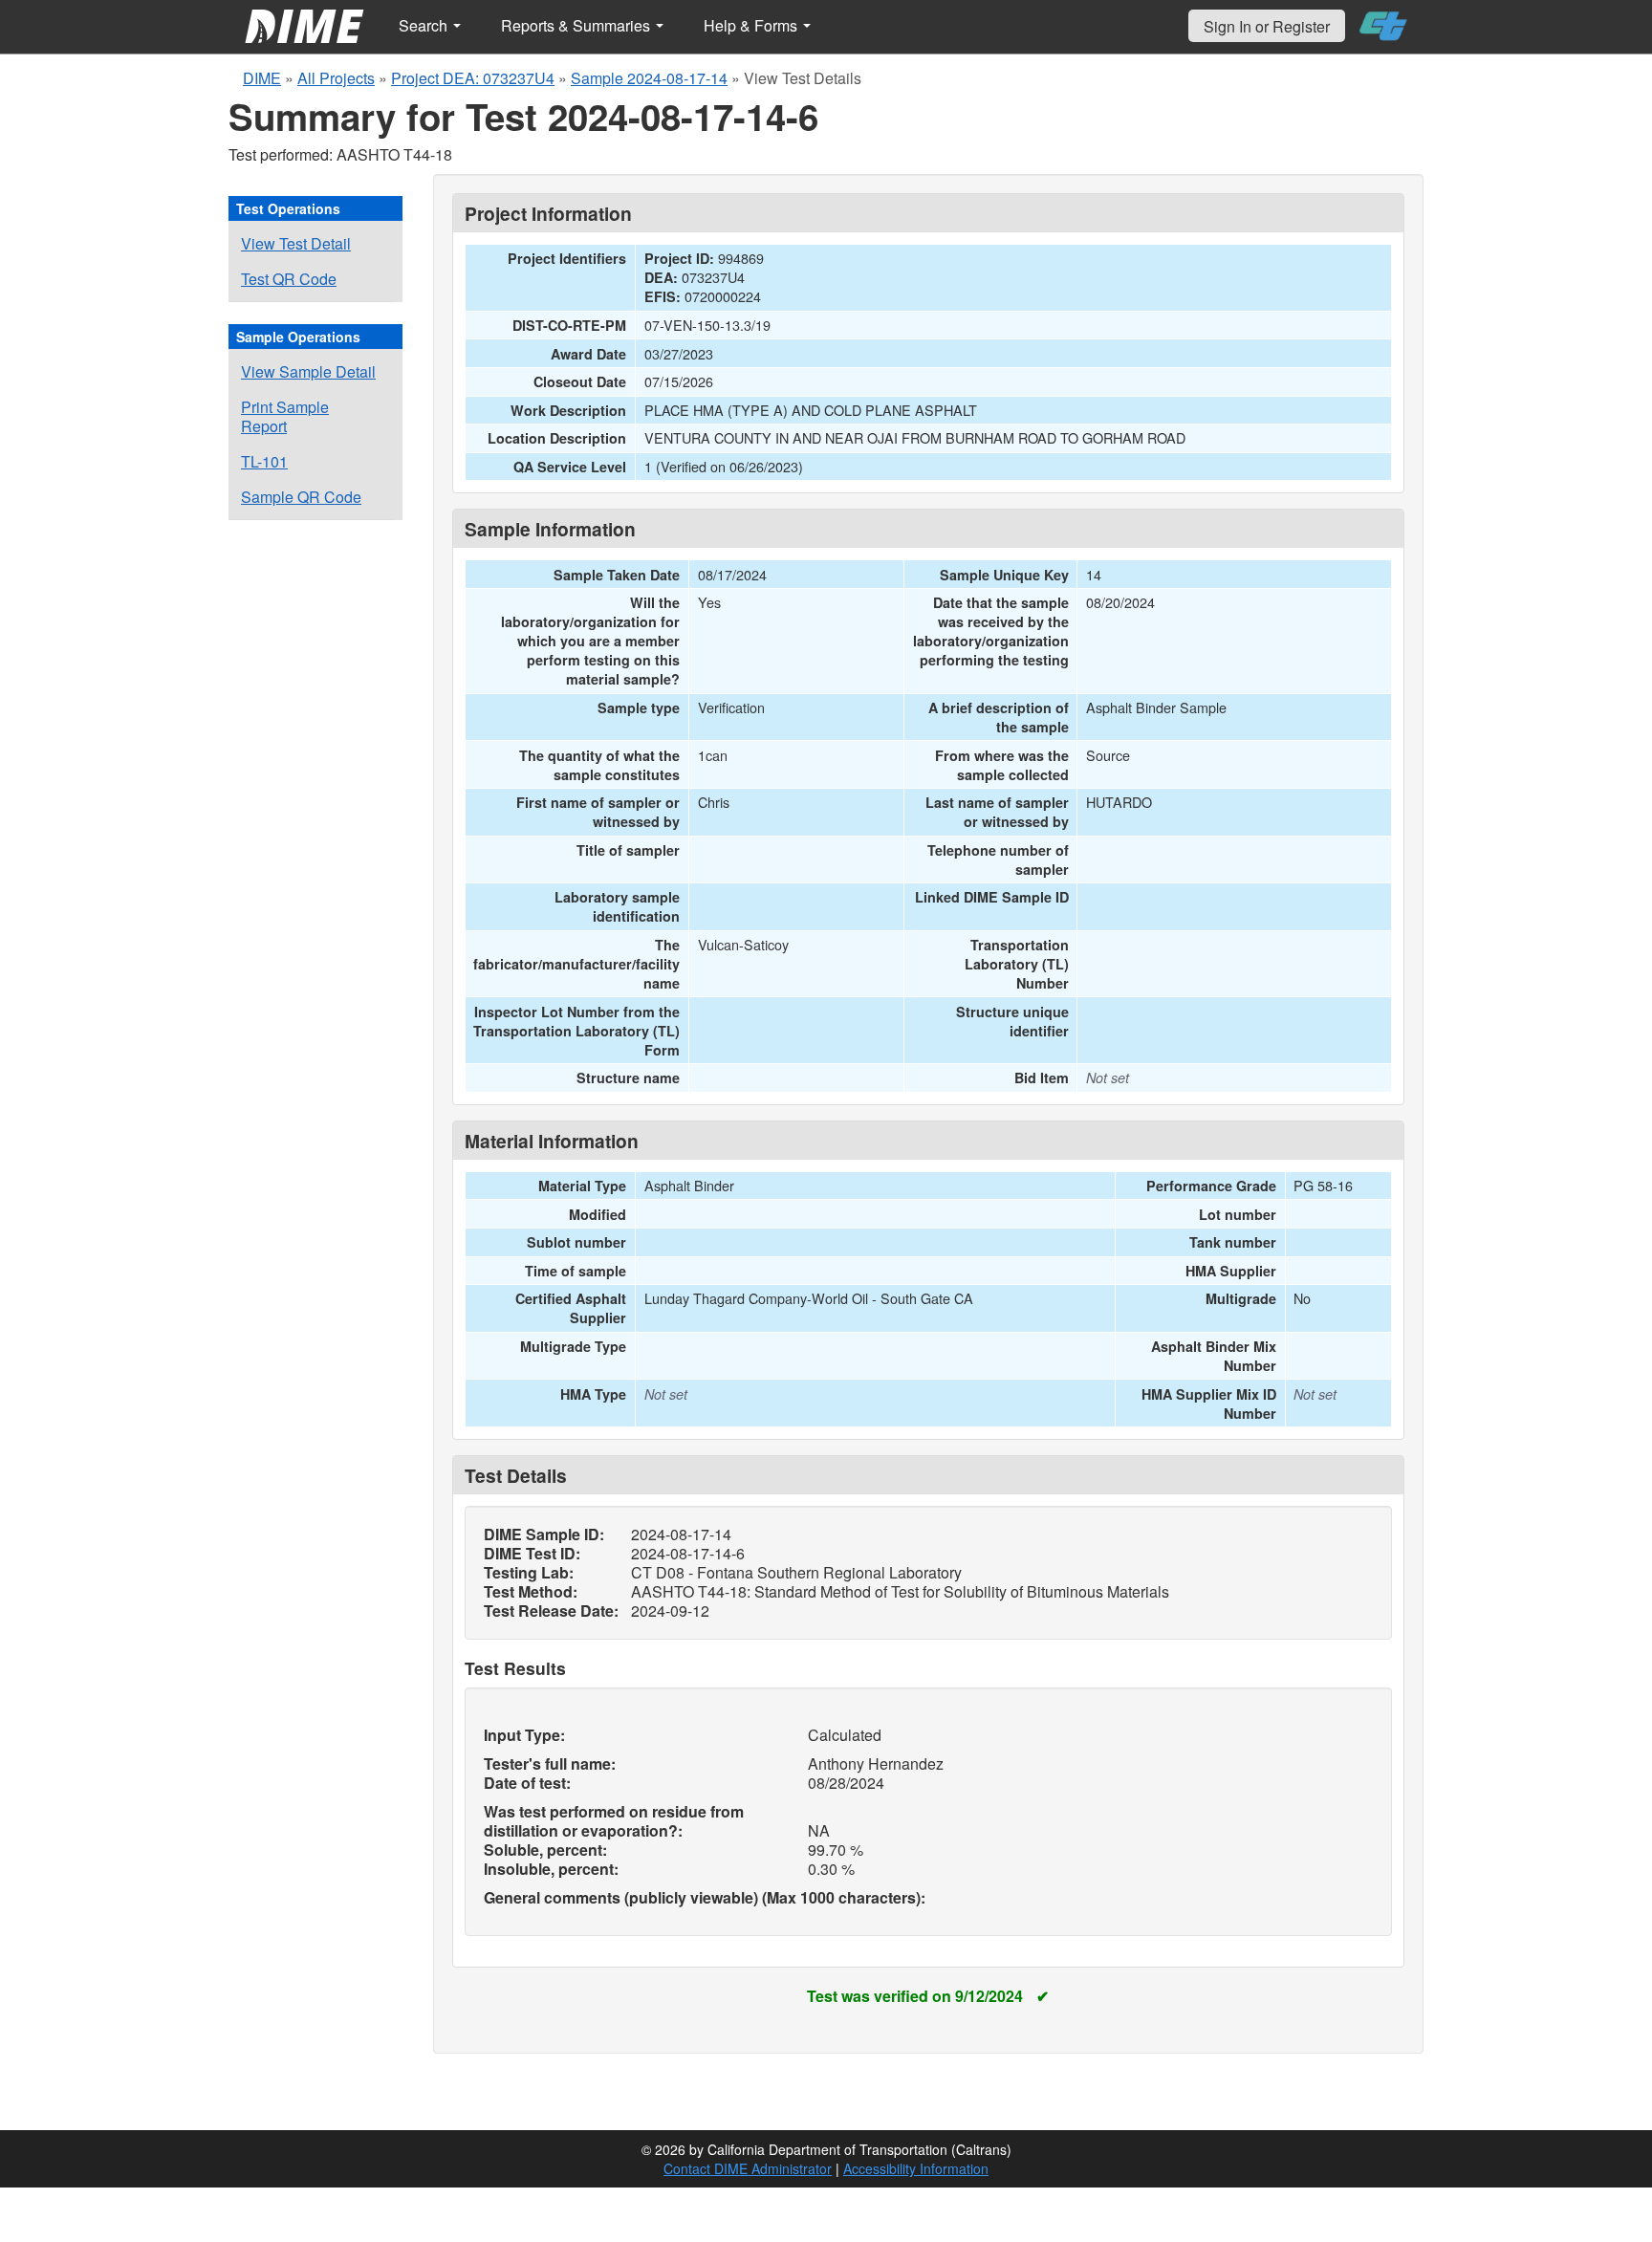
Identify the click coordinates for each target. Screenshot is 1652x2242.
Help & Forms (752, 25)
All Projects (336, 78)
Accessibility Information (916, 2168)
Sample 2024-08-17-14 (649, 78)
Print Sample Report (285, 416)
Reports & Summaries (577, 25)
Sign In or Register (1267, 26)
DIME (262, 78)
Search (425, 25)
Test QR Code (289, 279)
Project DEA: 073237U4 (473, 78)
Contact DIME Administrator (748, 2168)
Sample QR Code (301, 497)
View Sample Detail (308, 371)
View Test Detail (296, 243)
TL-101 (264, 461)
